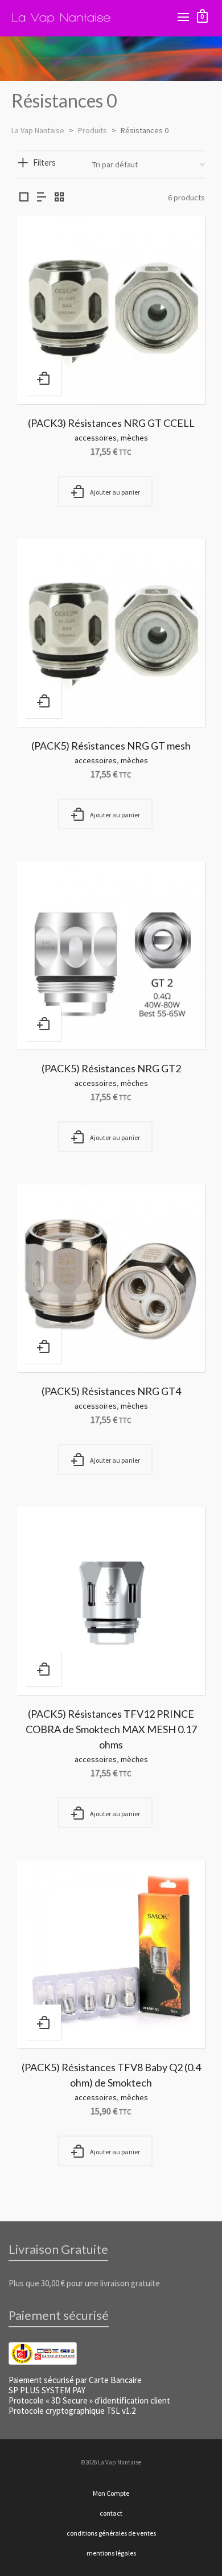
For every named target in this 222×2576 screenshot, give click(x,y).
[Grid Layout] (59, 198)
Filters (44, 162)
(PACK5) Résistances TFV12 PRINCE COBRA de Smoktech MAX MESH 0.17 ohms (111, 1729)
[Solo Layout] (24, 198)
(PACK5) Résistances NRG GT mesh (111, 746)
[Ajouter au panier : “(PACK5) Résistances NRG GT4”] (43, 1346)
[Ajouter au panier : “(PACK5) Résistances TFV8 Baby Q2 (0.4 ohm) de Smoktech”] (43, 2022)
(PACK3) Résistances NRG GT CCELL (111, 423)
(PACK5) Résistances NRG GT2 (111, 1068)
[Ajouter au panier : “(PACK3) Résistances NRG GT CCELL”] (43, 378)
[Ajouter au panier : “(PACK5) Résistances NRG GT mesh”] (43, 701)
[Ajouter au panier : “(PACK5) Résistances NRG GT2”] (43, 1023)
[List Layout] (42, 198)
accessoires (96, 438)
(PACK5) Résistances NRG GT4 (111, 1391)
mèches (134, 438)
